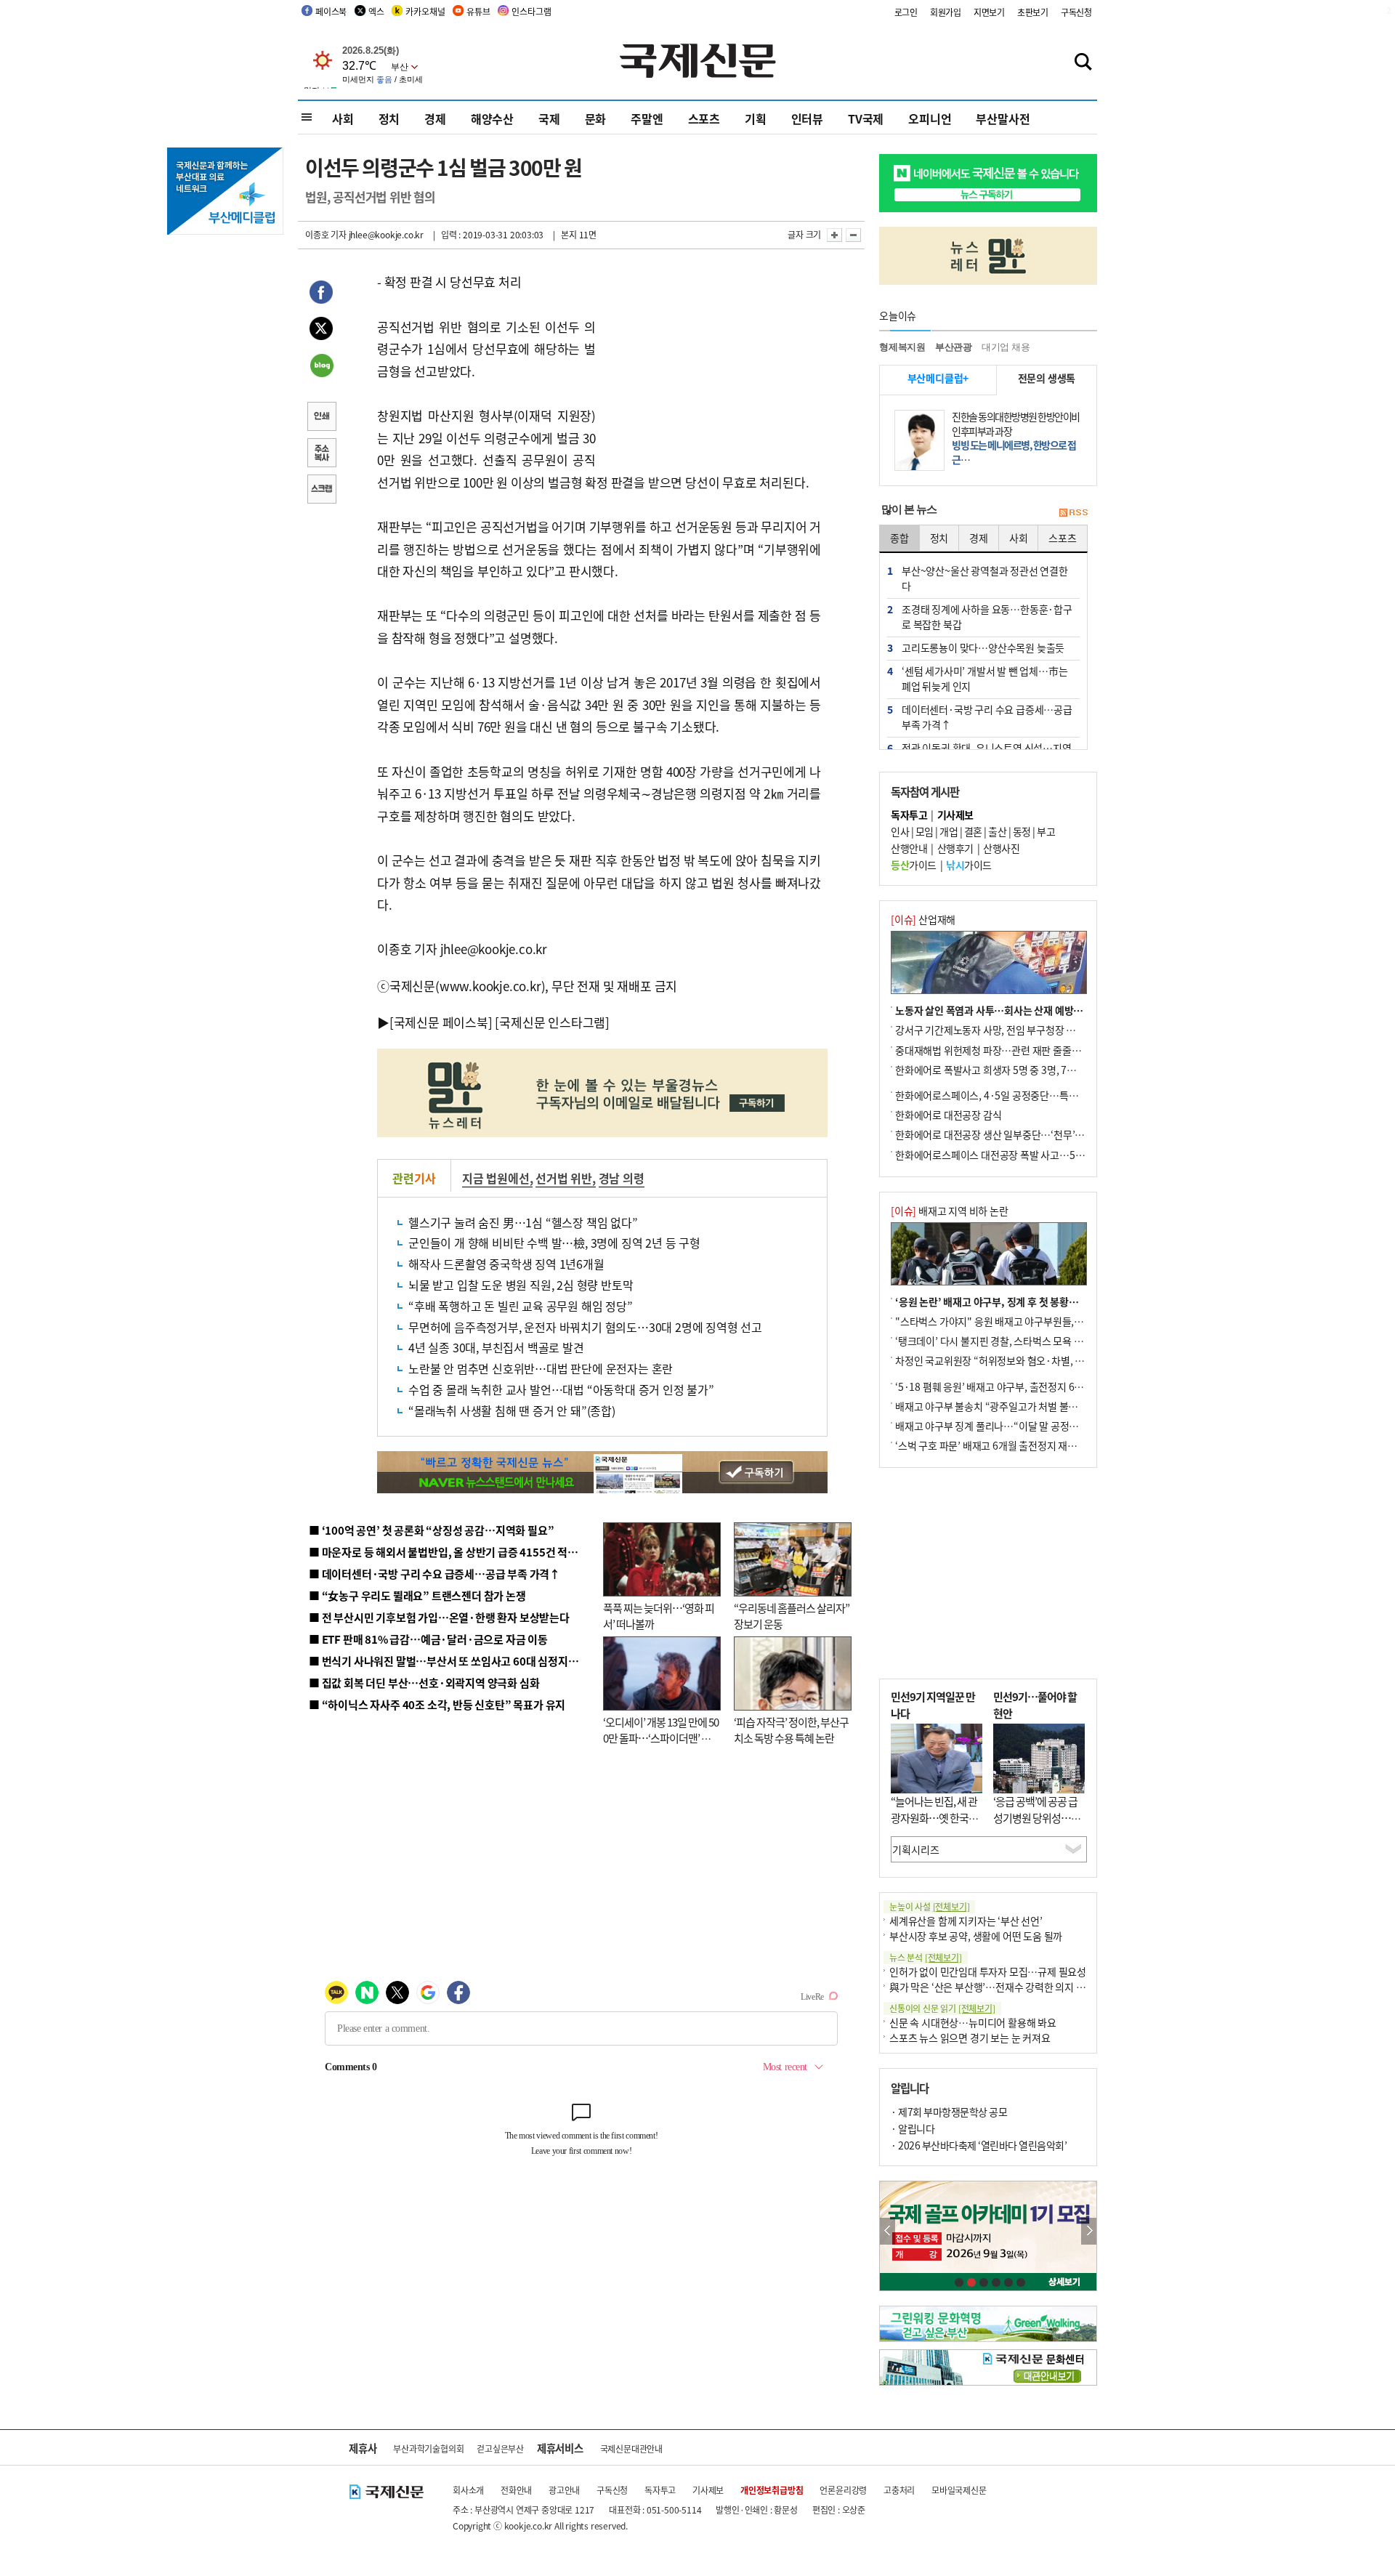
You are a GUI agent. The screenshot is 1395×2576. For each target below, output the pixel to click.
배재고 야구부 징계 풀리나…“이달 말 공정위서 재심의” (1009, 1426)
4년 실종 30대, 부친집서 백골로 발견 (496, 1347)
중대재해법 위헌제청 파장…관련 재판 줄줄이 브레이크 (1007, 1050)
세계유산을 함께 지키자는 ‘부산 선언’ (966, 1921)
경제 (435, 118)
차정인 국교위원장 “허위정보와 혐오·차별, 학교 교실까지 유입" (1027, 1360)
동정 (1022, 831)
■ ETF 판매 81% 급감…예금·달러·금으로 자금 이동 (428, 1639)
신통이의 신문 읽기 (942, 2008)
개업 (949, 831)
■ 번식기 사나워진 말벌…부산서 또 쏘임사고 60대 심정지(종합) (453, 1661)
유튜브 (478, 11)
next (1089, 2231)
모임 (925, 831)
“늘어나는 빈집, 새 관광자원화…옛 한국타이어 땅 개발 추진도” (934, 1817)
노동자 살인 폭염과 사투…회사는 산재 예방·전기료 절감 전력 (1022, 1010)
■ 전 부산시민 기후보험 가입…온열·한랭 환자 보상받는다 (439, 1617)
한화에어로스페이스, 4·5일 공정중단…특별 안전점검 (1006, 1095)
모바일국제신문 (959, 2490)
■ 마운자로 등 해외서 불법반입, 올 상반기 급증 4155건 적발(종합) (457, 1552)
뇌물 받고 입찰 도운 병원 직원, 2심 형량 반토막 (521, 1285)
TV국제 (866, 118)
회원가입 (946, 12)
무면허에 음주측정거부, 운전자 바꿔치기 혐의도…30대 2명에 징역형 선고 (585, 1327)
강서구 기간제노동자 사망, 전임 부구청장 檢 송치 (996, 1030)
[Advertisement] (712, 362)
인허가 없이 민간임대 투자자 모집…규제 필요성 (988, 1971)
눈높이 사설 (929, 1906)
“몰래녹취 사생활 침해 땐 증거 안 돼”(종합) (512, 1410)
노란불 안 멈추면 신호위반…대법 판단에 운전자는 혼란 (541, 1368)
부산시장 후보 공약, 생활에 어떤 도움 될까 (976, 1936)
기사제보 (708, 2490)
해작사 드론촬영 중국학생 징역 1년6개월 (506, 1264)
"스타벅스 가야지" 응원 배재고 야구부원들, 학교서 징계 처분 (1020, 1321)
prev (887, 2231)
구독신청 (1076, 12)
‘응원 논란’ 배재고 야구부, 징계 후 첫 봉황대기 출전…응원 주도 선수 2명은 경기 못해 (1070, 1301)
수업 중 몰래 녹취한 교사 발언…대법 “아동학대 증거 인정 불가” (561, 1389)
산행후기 (955, 848)
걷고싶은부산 (500, 2448)
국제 (549, 118)
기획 (756, 118)
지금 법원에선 (496, 1178)
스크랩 (321, 490)
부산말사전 (1003, 118)
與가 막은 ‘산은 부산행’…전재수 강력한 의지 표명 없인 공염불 (1017, 1987)
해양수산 (492, 118)
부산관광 (954, 347)
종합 (899, 538)
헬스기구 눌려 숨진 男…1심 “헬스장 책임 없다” (523, 1222)
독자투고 (660, 2490)
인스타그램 (531, 11)
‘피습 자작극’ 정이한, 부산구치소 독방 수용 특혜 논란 (791, 1730)
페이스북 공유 (321, 294)
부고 (1046, 831)
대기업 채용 (1006, 347)
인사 (900, 831)
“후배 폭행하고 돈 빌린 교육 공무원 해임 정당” (521, 1306)
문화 (596, 118)
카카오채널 (425, 11)
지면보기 (989, 12)
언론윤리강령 (843, 2490)
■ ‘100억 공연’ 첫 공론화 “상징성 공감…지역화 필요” (431, 1530)
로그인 (906, 12)
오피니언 (930, 118)
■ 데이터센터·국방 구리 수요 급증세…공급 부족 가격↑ (434, 1574)
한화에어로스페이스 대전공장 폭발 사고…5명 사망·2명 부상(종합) (1034, 1155)
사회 (343, 118)
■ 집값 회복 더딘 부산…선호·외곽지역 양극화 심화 (424, 1683)
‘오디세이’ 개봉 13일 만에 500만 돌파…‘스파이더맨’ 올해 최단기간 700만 (661, 1738)
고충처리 (899, 2490)
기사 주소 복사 (321, 454)
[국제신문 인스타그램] (552, 1022)
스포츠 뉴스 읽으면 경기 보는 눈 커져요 (970, 2038)
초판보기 (1033, 12)
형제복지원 (902, 347)
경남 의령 (622, 1178)
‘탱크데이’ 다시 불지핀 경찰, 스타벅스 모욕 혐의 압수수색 (1013, 1341)
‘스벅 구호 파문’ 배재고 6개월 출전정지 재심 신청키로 (1006, 1445)
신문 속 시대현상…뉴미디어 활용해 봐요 (973, 2022)
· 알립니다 (913, 2128)
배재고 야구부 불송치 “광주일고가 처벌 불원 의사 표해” (1010, 1406)
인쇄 (321, 418)
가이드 (914, 865)
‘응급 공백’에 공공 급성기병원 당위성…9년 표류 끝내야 (1035, 1817)
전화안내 (516, 2490)
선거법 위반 (564, 1178)
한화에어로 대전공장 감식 (948, 1115)
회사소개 (468, 2490)
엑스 (376, 11)
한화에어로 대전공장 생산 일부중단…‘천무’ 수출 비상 (1006, 1134)
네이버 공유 (321, 367)
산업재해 (923, 919)
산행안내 (909, 848)
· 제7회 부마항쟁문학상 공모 (949, 2112)
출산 (997, 831)
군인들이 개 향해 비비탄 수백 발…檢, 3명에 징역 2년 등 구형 (554, 1243)
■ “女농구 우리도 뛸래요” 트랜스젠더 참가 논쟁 (417, 1595)
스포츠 (704, 118)
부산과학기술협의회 (428, 2448)
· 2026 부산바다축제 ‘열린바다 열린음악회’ (979, 2145)
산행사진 (1001, 848)
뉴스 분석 (926, 1957)
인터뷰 (807, 118)
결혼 (973, 831)
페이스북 (331, 11)
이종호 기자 (326, 234)
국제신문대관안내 (631, 2448)
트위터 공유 (321, 331)
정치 (389, 118)
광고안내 (564, 2490)
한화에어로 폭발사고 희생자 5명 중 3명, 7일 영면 (996, 1070)
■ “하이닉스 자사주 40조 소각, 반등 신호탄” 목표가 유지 (437, 1704)
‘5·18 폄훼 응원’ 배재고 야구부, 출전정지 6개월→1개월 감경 (1022, 1386)
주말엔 (647, 118)
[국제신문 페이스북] (441, 1022)
